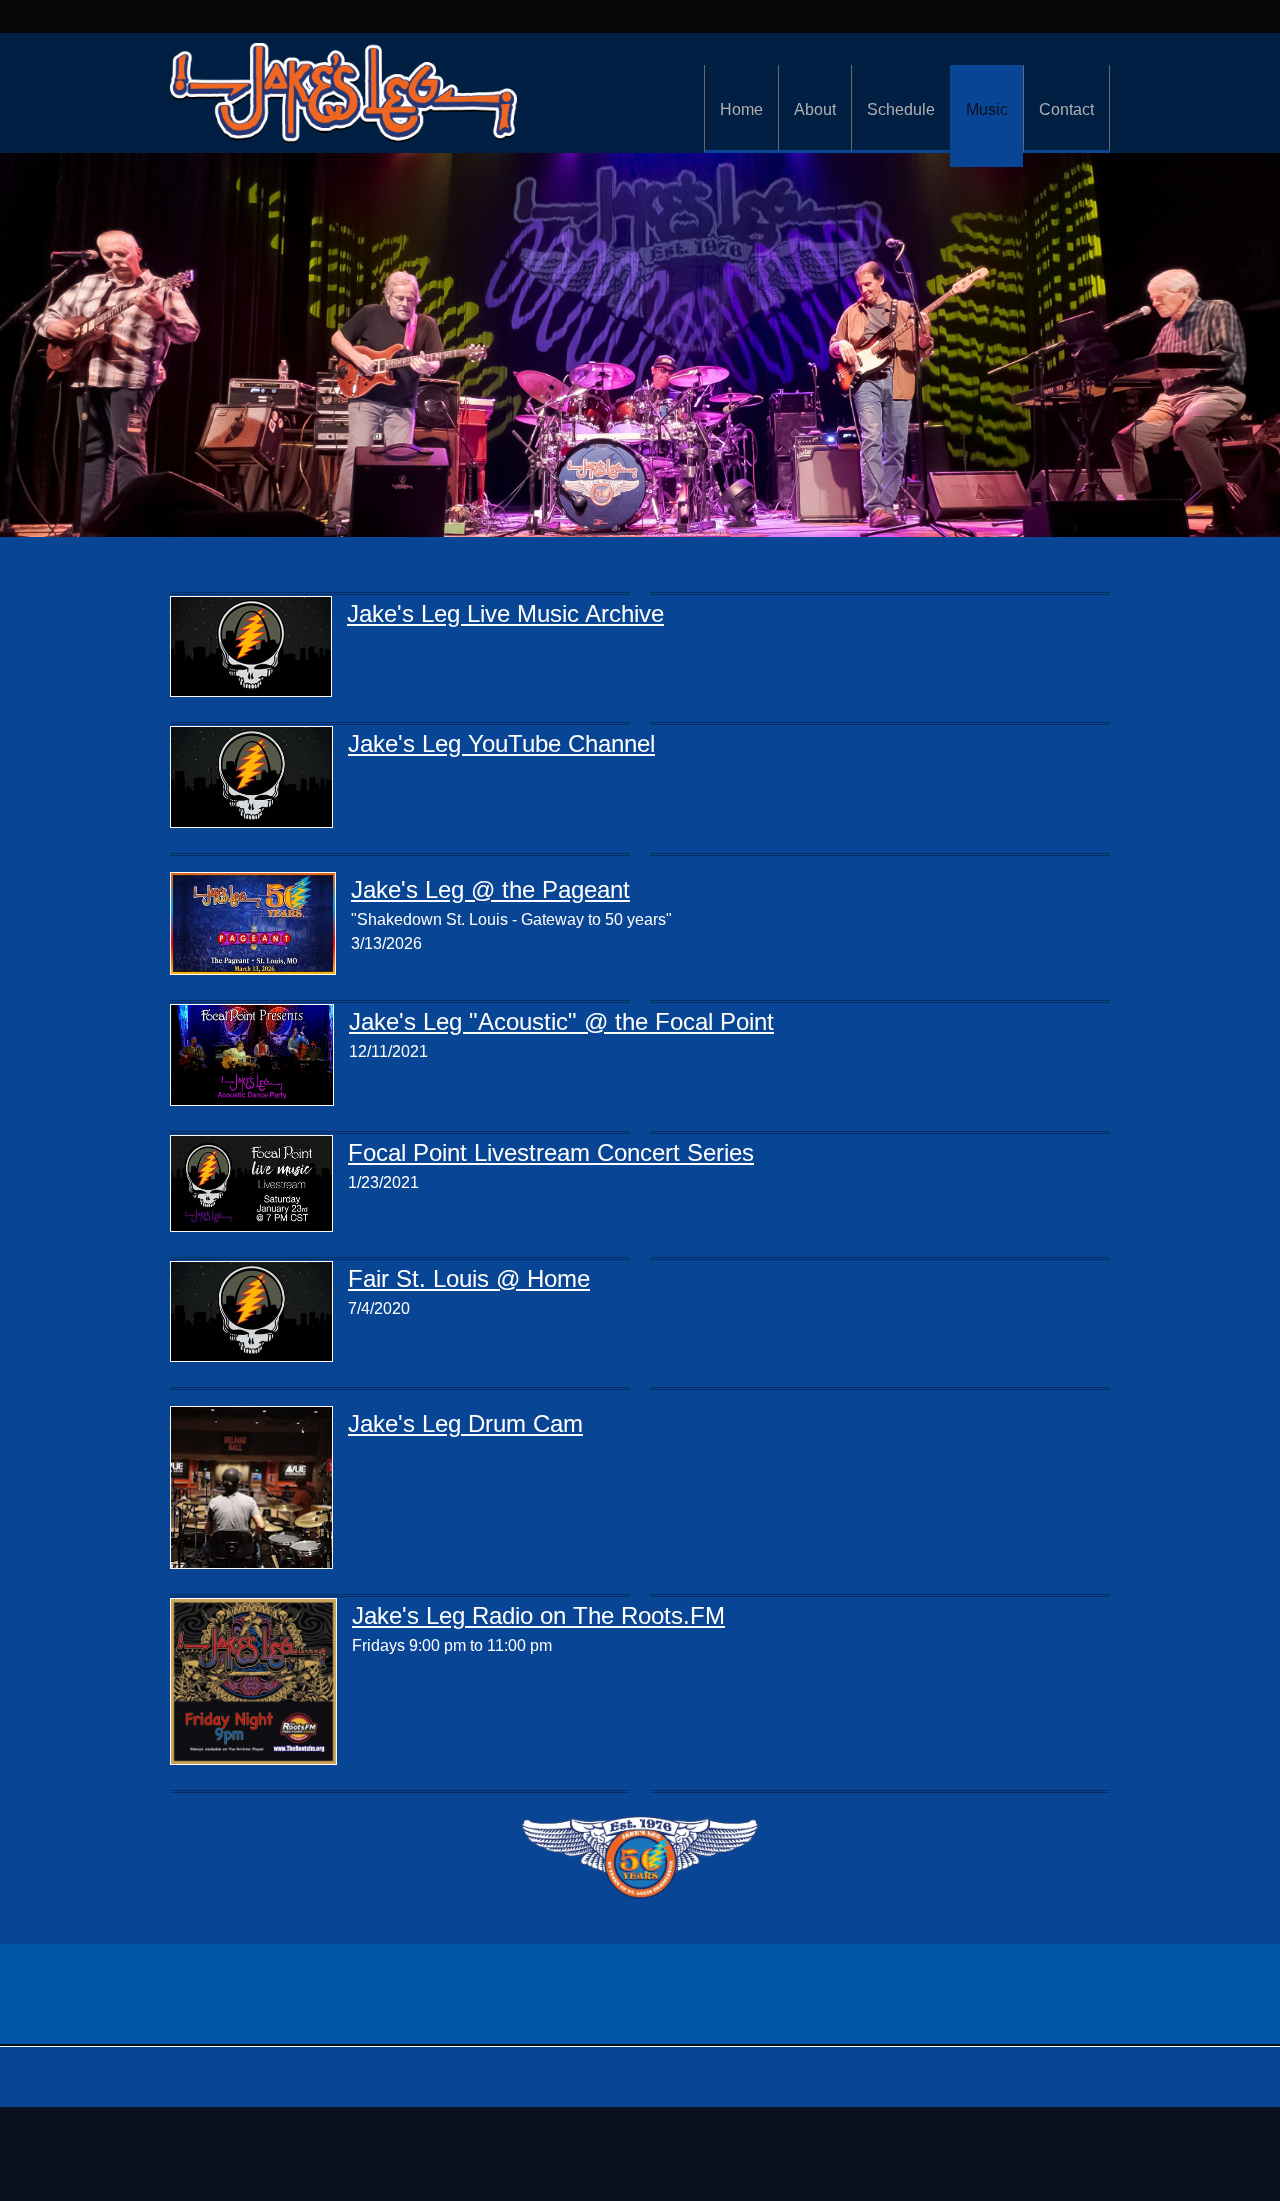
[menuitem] (741, 109)
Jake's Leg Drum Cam (465, 1423)
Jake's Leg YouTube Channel (501, 743)
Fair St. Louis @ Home (469, 1278)
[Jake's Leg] (343, 93)
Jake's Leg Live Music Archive (505, 613)
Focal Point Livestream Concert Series (551, 1152)
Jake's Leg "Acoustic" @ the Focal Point (561, 1021)
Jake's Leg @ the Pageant (490, 889)
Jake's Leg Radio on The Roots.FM (538, 1615)
